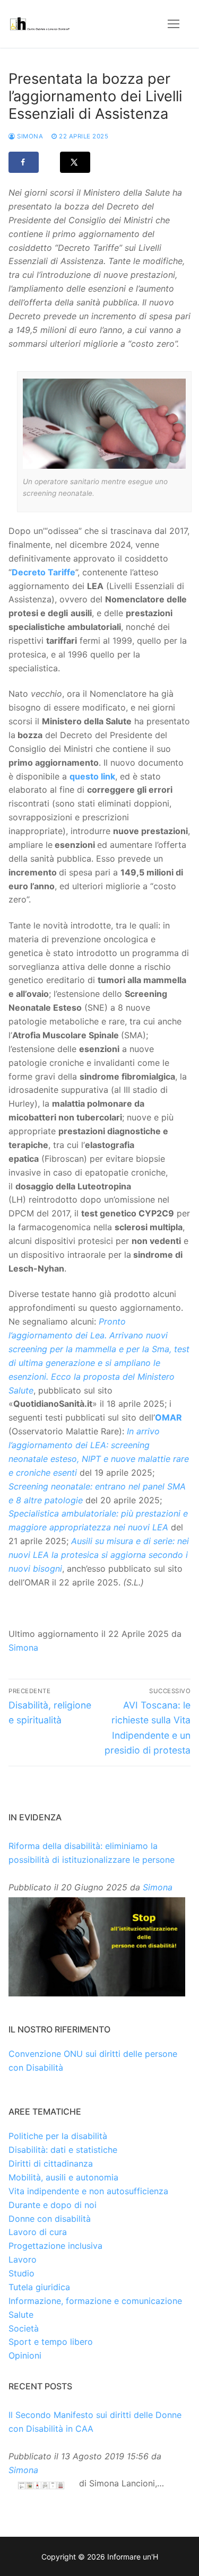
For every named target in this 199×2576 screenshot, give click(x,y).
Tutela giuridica (39, 2287)
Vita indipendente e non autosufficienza (88, 2191)
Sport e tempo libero (51, 2342)
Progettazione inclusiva (55, 2246)
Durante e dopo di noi (53, 2205)
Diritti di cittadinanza (51, 2163)
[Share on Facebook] (24, 162)
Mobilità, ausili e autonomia (63, 2177)
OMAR (168, 1417)
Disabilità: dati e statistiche (63, 2150)
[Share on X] (75, 162)
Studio (21, 2273)
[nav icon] (174, 24)
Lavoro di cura (38, 2232)
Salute (21, 2315)
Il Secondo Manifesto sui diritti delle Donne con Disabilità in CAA (95, 2422)
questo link (92, 776)
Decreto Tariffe (44, 572)
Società (24, 2328)
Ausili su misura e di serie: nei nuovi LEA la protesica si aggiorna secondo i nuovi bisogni (99, 1555)
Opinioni (25, 2355)
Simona (29, 136)
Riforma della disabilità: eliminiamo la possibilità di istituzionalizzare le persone (92, 1853)
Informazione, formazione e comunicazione (95, 2301)
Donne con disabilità (50, 2219)
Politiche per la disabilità (58, 2136)
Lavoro (23, 2259)
